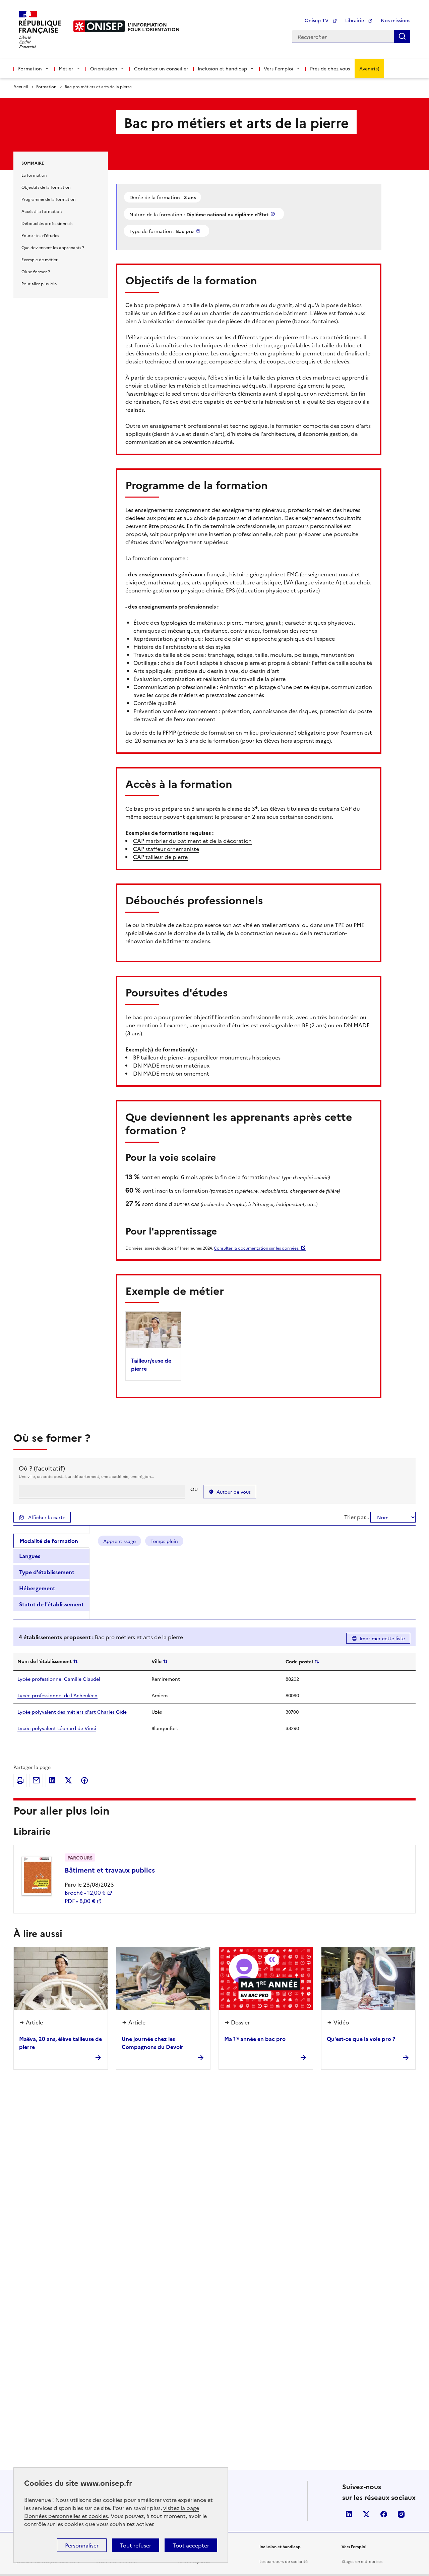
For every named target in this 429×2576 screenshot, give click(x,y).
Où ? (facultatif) (42, 1468)
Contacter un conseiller (161, 68)
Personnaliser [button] (82, 2545)
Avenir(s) (369, 68)
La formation (34, 175)
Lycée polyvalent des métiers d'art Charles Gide (72, 1712)
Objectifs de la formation (46, 187)
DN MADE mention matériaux (171, 1065)
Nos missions (395, 20)
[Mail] (36, 1780)
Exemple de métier (40, 259)
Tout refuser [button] (136, 2545)
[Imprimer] (20, 1780)
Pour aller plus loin (39, 283)
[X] (68, 1780)
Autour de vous (234, 1492)
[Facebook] (84, 1780)
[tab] (51, 1541)
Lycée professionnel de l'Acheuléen (57, 1695)
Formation (46, 86)
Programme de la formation (48, 199)
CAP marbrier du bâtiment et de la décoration (192, 841)
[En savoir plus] (273, 214)
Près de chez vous (330, 68)
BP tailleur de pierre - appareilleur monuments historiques (207, 1057)
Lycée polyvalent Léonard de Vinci (57, 1728)
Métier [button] (66, 68)
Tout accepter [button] (191, 2545)
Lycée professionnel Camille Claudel (59, 1679)
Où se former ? (36, 271)
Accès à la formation (42, 211)
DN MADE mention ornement (171, 1073)
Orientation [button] (104, 68)
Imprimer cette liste (382, 1638)
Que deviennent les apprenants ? (53, 247)
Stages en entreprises (362, 2561)
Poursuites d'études (40, 235)
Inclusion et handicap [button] (222, 68)
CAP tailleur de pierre (160, 857)
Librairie (355, 20)
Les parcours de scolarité (284, 2561)
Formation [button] (30, 68)
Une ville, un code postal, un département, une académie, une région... (86, 1476)
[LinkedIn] (52, 1780)
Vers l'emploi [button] (279, 68)
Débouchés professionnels (47, 223)
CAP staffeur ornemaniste (166, 849)
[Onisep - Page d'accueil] (99, 26)
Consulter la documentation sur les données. (257, 1248)
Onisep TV (317, 20)
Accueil (21, 86)
